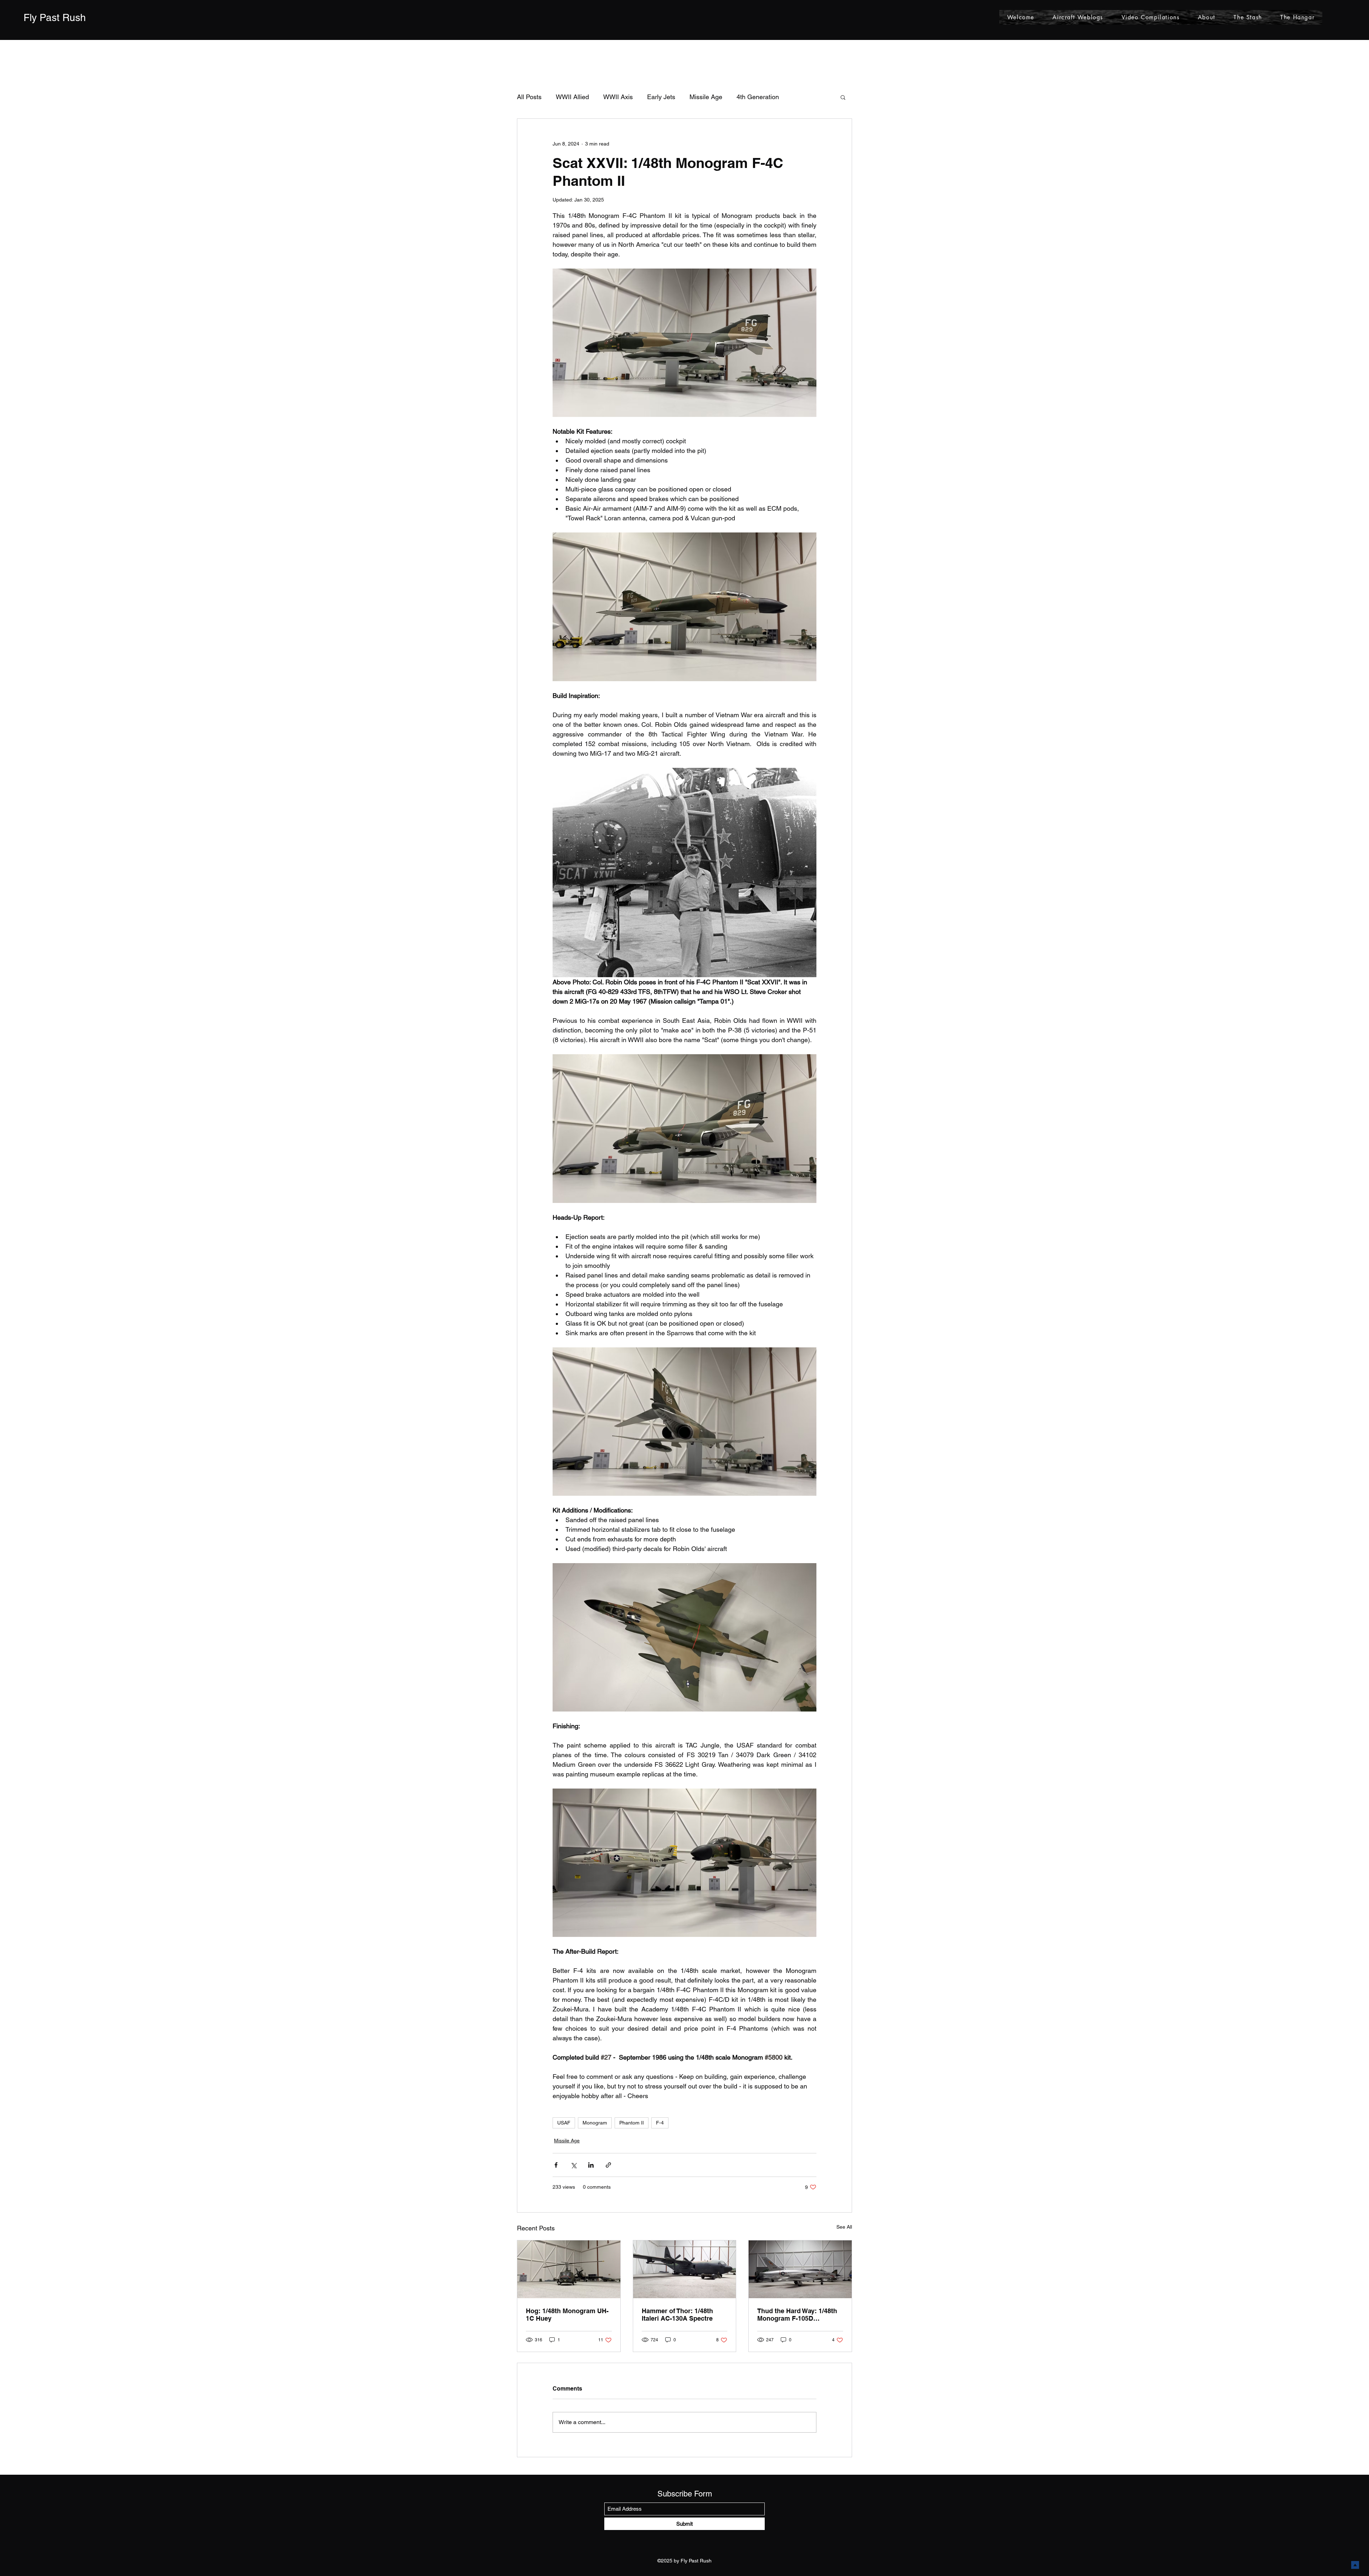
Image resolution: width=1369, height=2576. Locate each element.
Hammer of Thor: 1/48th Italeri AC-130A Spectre (677, 2315)
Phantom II (632, 2123)
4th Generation (758, 97)
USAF (564, 2123)
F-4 (660, 2123)
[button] (843, 97)
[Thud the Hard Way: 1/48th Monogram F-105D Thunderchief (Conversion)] (800, 2269)
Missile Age (706, 97)
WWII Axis (618, 97)
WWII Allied (572, 97)
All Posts (529, 97)
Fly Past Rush (55, 17)
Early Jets (661, 97)
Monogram (595, 2123)
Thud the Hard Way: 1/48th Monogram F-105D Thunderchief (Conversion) (798, 2315)
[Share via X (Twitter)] (573, 2165)
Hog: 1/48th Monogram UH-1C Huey (567, 2315)
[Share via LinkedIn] (591, 2165)
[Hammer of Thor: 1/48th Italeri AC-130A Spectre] (685, 2269)
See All (844, 2227)
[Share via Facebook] (556, 2165)
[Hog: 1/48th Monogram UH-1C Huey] (569, 2269)
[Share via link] (608, 2165)
